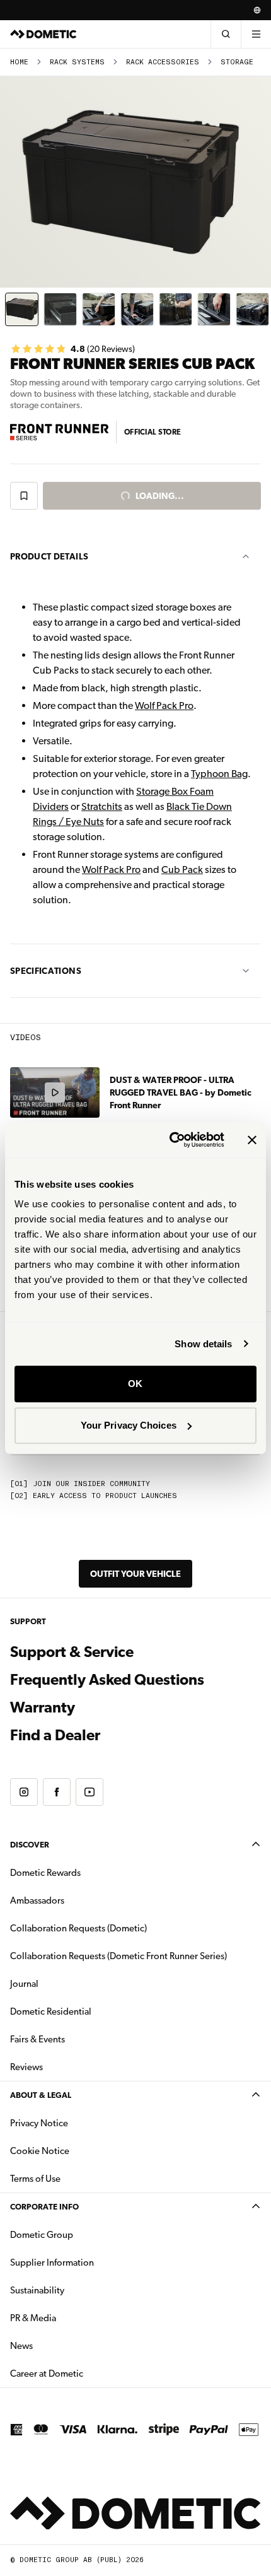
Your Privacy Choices (129, 1425)
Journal (24, 1984)
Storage (237, 62)
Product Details (49, 556)
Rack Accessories (163, 62)
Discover (30, 1845)
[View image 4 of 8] (137, 309)
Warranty (43, 1707)
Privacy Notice (39, 2123)
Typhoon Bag (219, 774)
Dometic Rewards (45, 1873)
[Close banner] (252, 1140)
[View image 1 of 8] (22, 309)
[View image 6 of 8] (214, 309)
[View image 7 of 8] (252, 309)
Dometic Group (81, 2234)
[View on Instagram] (24, 1792)
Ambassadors (37, 1900)
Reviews (26, 2067)
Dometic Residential (90, 2011)
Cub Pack (182, 869)
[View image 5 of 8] (176, 309)
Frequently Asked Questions (107, 1680)
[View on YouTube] (89, 1792)
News (61, 2345)
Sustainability (37, 2290)
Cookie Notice (40, 2151)
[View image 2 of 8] (60, 309)
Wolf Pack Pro (164, 705)
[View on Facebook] (57, 1792)
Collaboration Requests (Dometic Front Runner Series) (118, 1956)
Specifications (46, 971)
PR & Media (73, 2318)
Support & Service (72, 1652)
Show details (203, 1344)
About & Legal (41, 2095)
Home (19, 62)
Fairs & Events (37, 2039)
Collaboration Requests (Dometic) (78, 1928)
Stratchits (102, 806)
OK (135, 1384)
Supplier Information (52, 2263)
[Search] (226, 34)
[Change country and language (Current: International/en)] (257, 10)
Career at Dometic (86, 2373)
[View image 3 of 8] (99, 309)
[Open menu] (256, 34)
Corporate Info (44, 2207)
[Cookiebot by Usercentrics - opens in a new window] (170, 1140)
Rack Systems (77, 62)
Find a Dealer (55, 1735)
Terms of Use (35, 2179)
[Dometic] (43, 34)
